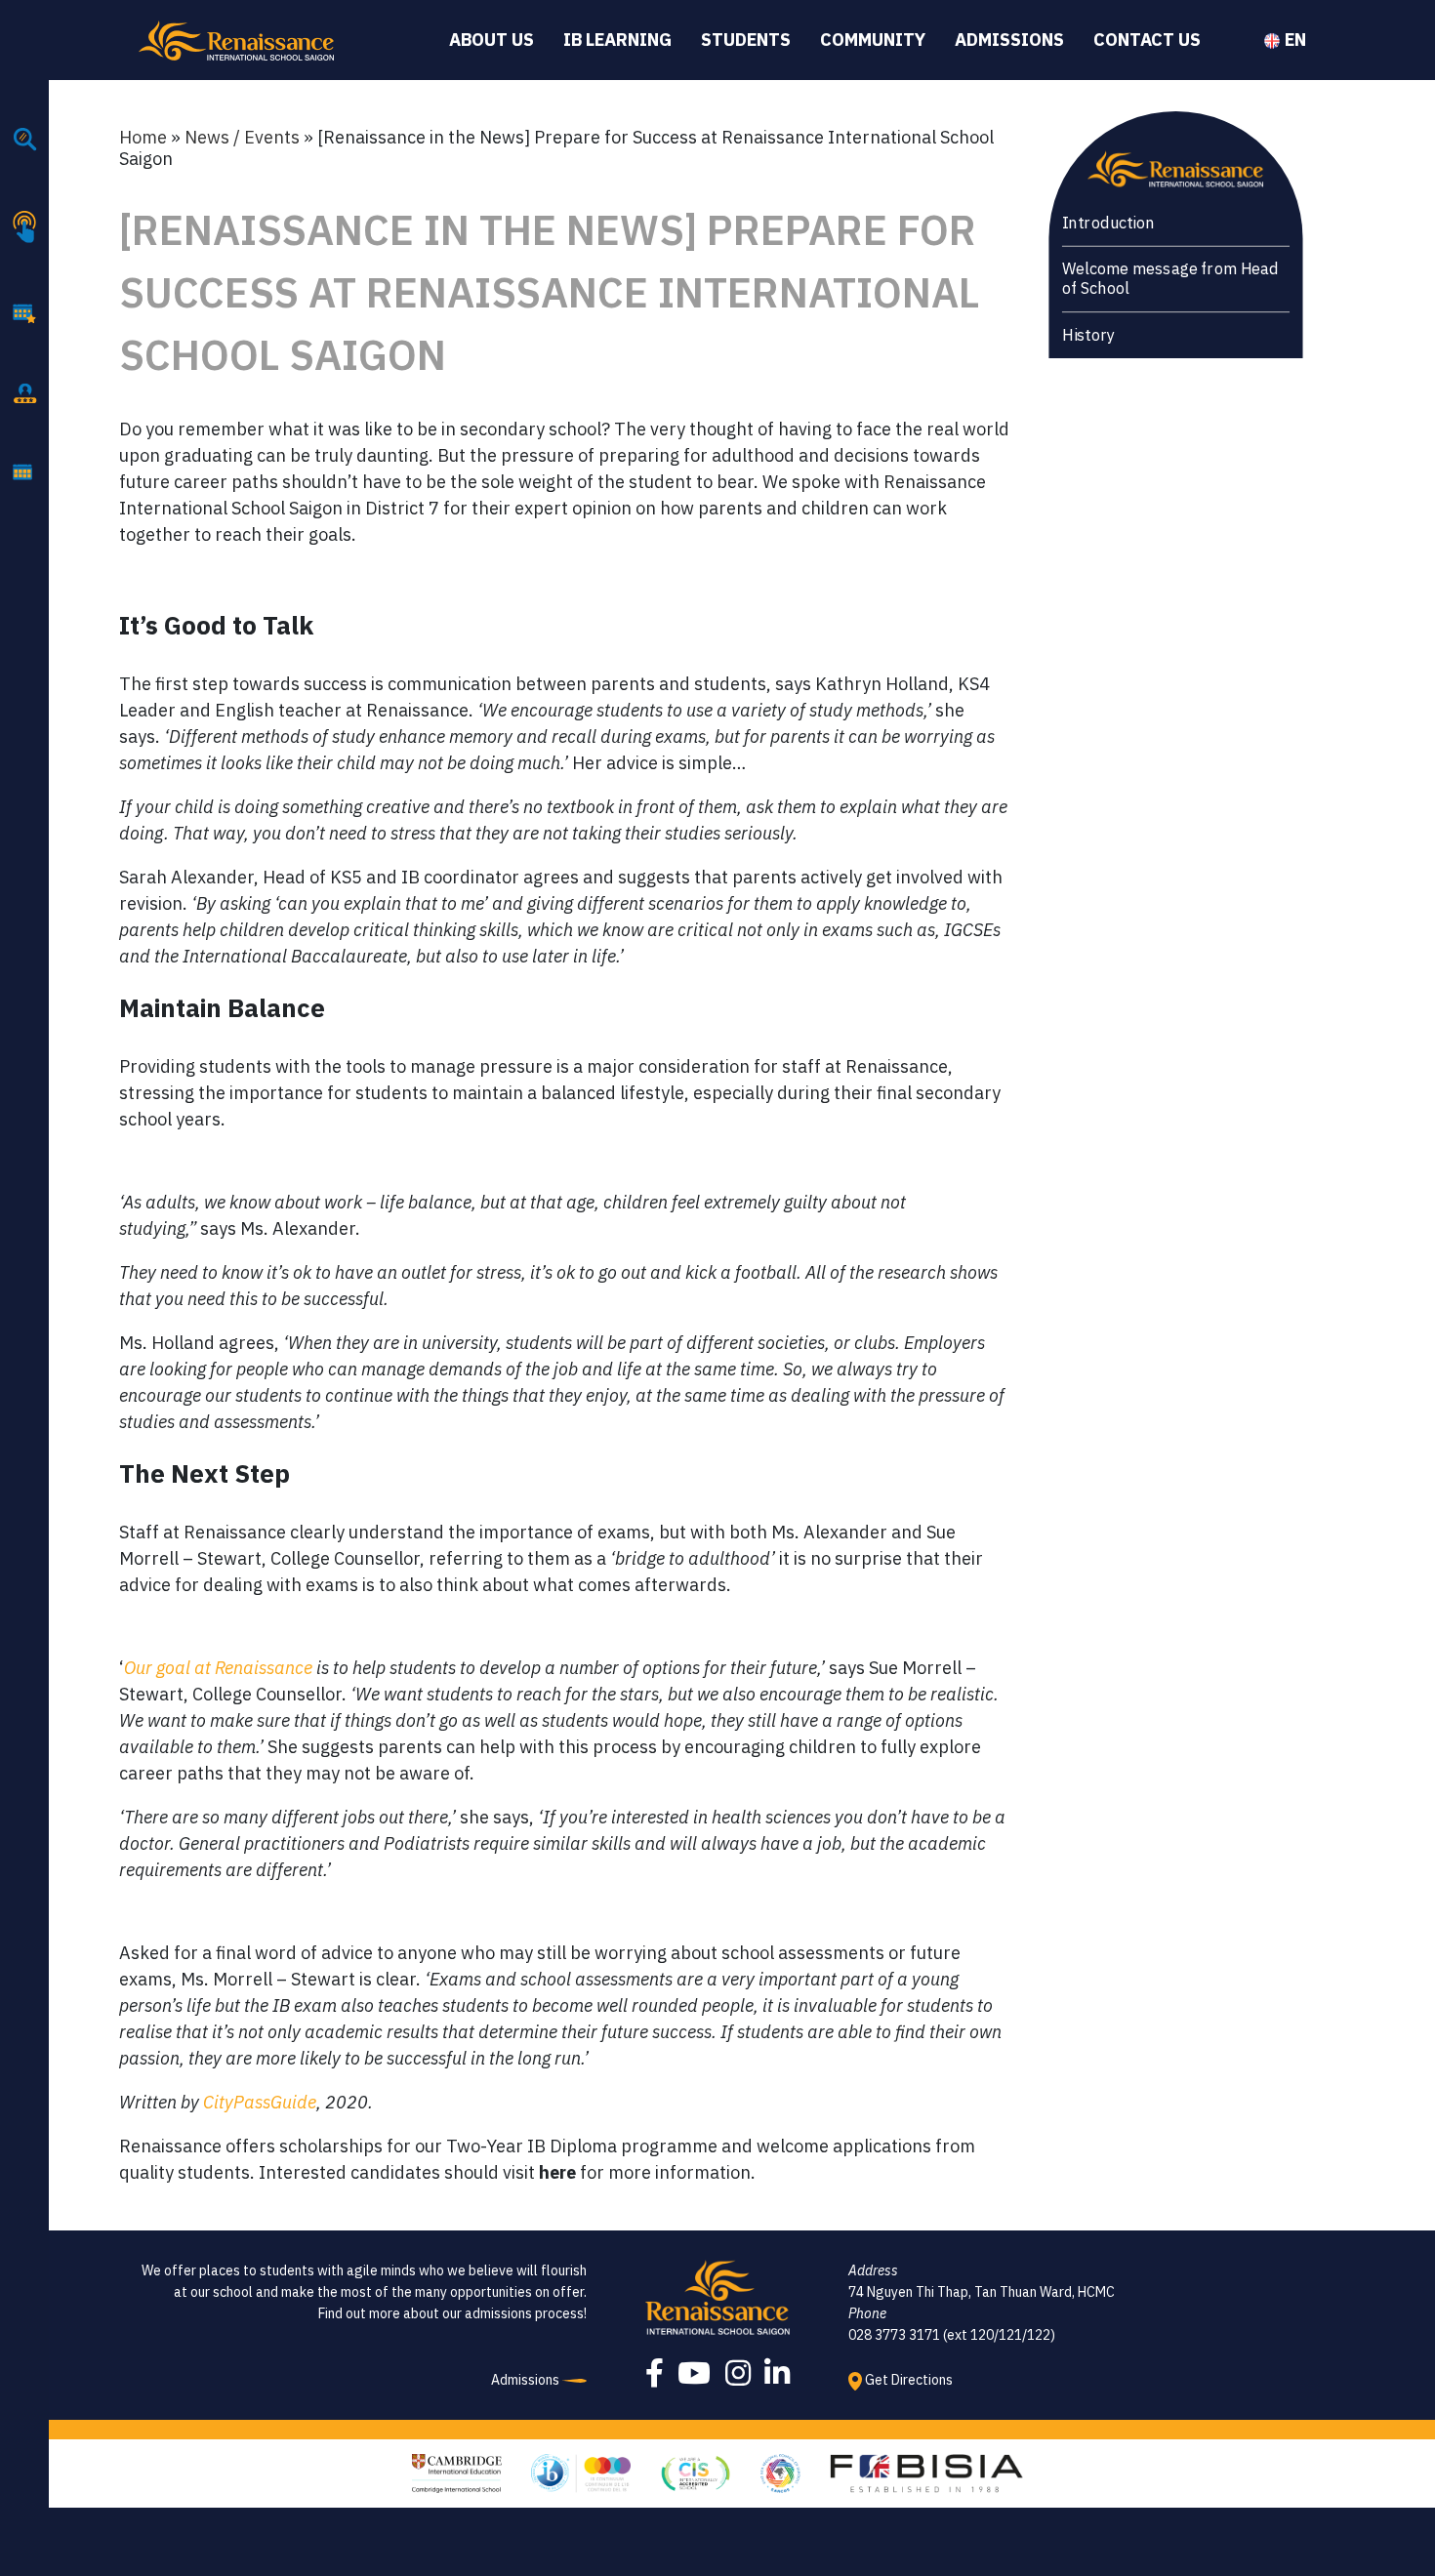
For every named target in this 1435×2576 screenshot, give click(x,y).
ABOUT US (492, 40)
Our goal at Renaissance (218, 1668)
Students (746, 40)
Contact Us (1147, 40)
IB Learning (617, 40)
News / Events (242, 137)
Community (873, 40)
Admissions (1009, 40)
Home (143, 137)
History (1087, 335)
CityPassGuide (260, 2102)
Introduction (1107, 223)
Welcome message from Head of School (1169, 279)
